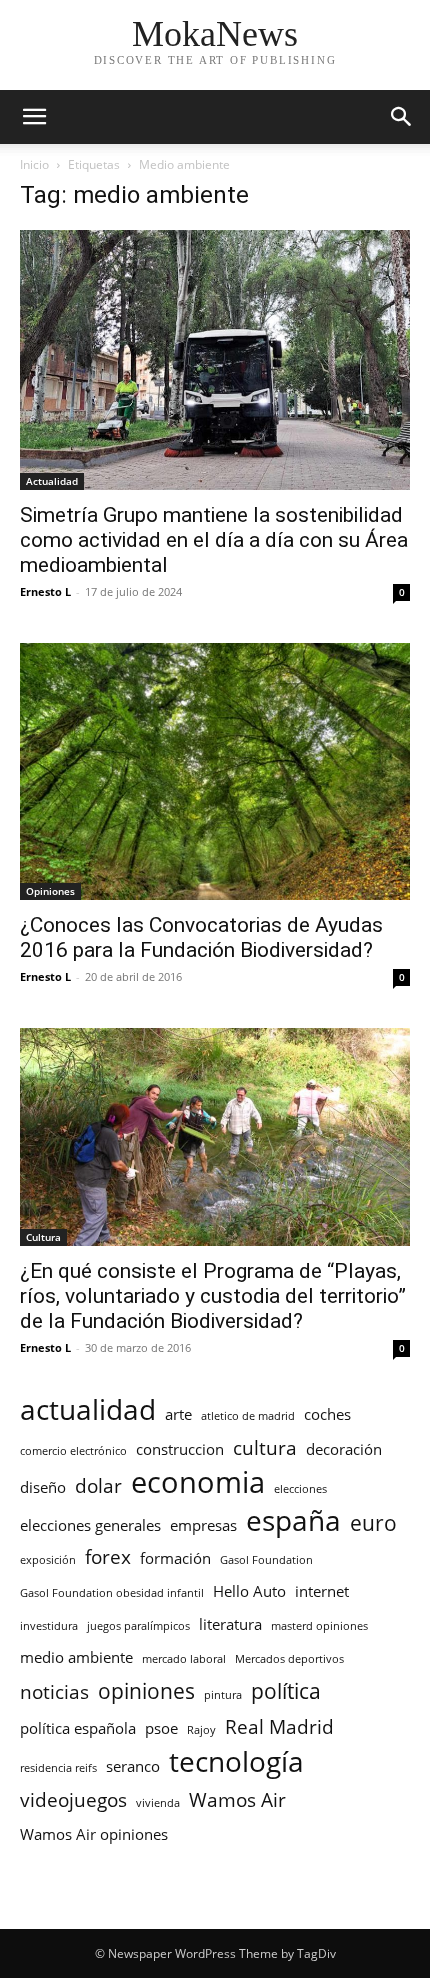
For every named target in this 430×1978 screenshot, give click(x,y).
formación (175, 1558)
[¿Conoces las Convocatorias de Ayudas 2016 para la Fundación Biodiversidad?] (215, 771)
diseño (43, 1487)
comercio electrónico (73, 1451)
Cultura (43, 1237)
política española (78, 1728)
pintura (223, 1695)
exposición (48, 1560)
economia (198, 1482)
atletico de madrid (248, 1416)
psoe (161, 1728)
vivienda (158, 1803)
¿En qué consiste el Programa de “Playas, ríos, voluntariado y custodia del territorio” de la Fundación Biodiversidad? (213, 1296)
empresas (203, 1525)
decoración (344, 1449)
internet (322, 1591)
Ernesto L (45, 591)
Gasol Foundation (266, 1560)
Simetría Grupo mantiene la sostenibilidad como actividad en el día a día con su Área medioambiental (214, 540)
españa (293, 1520)
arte (178, 1414)
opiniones (146, 1690)
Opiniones (50, 891)
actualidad (88, 1409)
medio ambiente (76, 1657)
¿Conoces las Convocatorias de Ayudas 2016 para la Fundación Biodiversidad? (201, 937)
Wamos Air (237, 1799)
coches (327, 1414)
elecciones (300, 1489)
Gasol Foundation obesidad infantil (112, 1593)
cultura (265, 1447)
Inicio (34, 164)
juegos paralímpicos (138, 1626)
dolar (98, 1485)
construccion (180, 1449)
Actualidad (52, 481)
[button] (34, 117)
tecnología (236, 1761)
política (286, 1690)
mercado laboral (184, 1659)
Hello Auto (249, 1591)
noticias (54, 1691)
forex (108, 1556)
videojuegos (73, 1799)
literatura (230, 1624)
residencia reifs (58, 1768)
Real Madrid (279, 1726)
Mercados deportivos (289, 1659)
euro (373, 1522)
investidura (49, 1626)
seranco (133, 1766)
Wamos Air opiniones (94, 1834)
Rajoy (201, 1730)
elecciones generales (90, 1525)
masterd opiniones (319, 1626)
